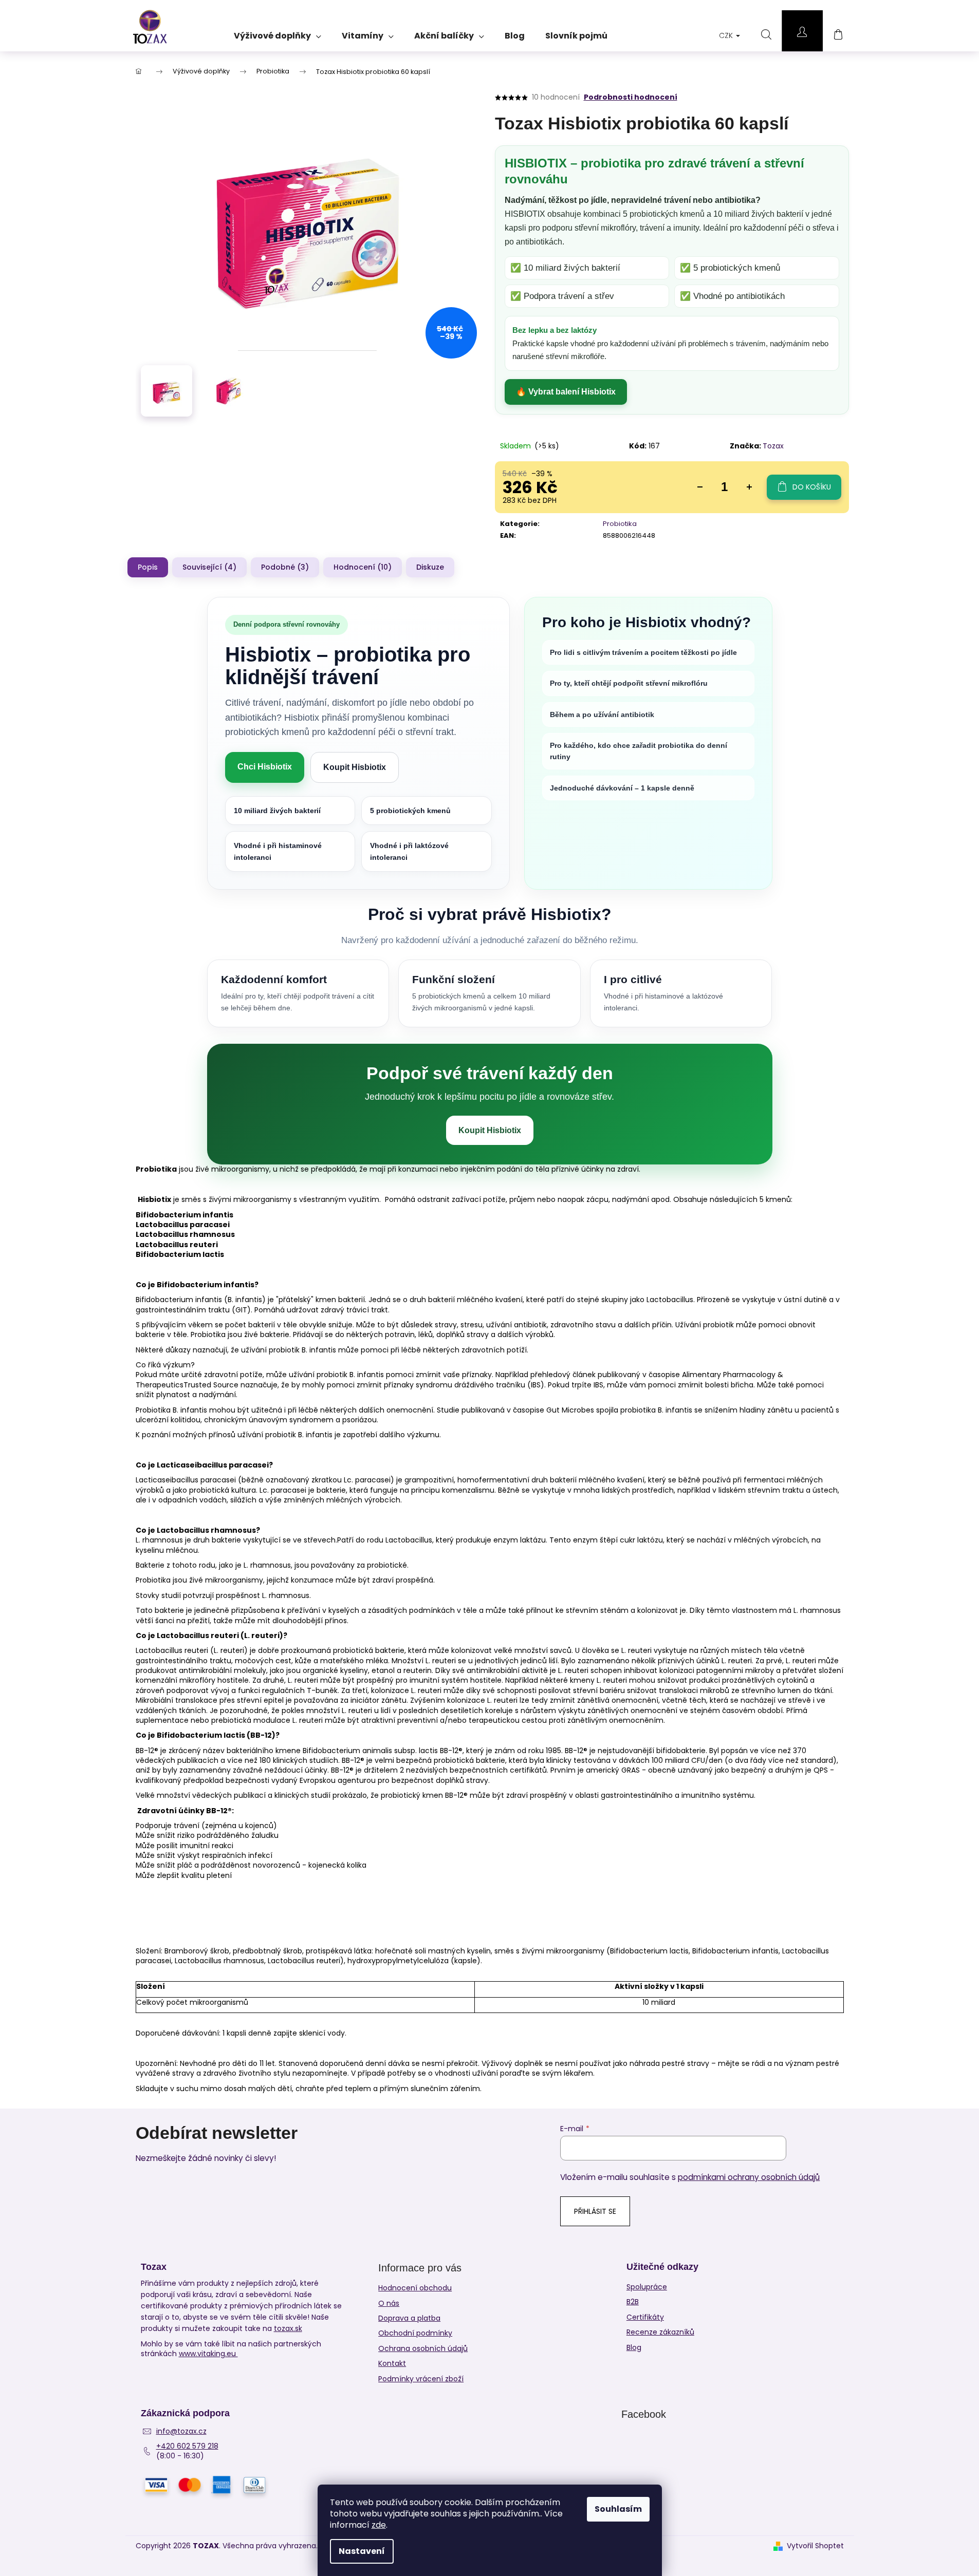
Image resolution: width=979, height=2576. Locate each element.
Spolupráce (647, 2287)
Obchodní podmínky (415, 2333)
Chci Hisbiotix (265, 767)
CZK (727, 35)
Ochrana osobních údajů (423, 2348)
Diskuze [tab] (430, 567)
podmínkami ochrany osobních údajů (749, 2177)
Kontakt (392, 2363)
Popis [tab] (148, 567)
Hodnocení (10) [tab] (363, 567)
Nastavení (362, 2551)
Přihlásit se (595, 2211)
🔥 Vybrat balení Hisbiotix (566, 392)
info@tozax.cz (181, 2431)
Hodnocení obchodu (415, 2288)
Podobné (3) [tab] (285, 567)
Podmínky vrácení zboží (421, 2379)
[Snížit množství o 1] (700, 487)
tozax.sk (288, 2328)
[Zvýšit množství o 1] (749, 487)
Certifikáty (645, 2317)
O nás (389, 2303)
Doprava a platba (409, 2318)
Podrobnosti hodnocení (631, 97)
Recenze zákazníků (660, 2332)
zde (379, 2525)
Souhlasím (618, 2509)
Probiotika (620, 524)
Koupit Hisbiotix (355, 767)
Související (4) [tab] (209, 567)
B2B (633, 2302)
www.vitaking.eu (208, 2354)
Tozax (773, 446)
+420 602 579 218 (187, 2446)
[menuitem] (278, 32)
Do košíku (812, 487)
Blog (634, 2348)
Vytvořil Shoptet (815, 2546)
